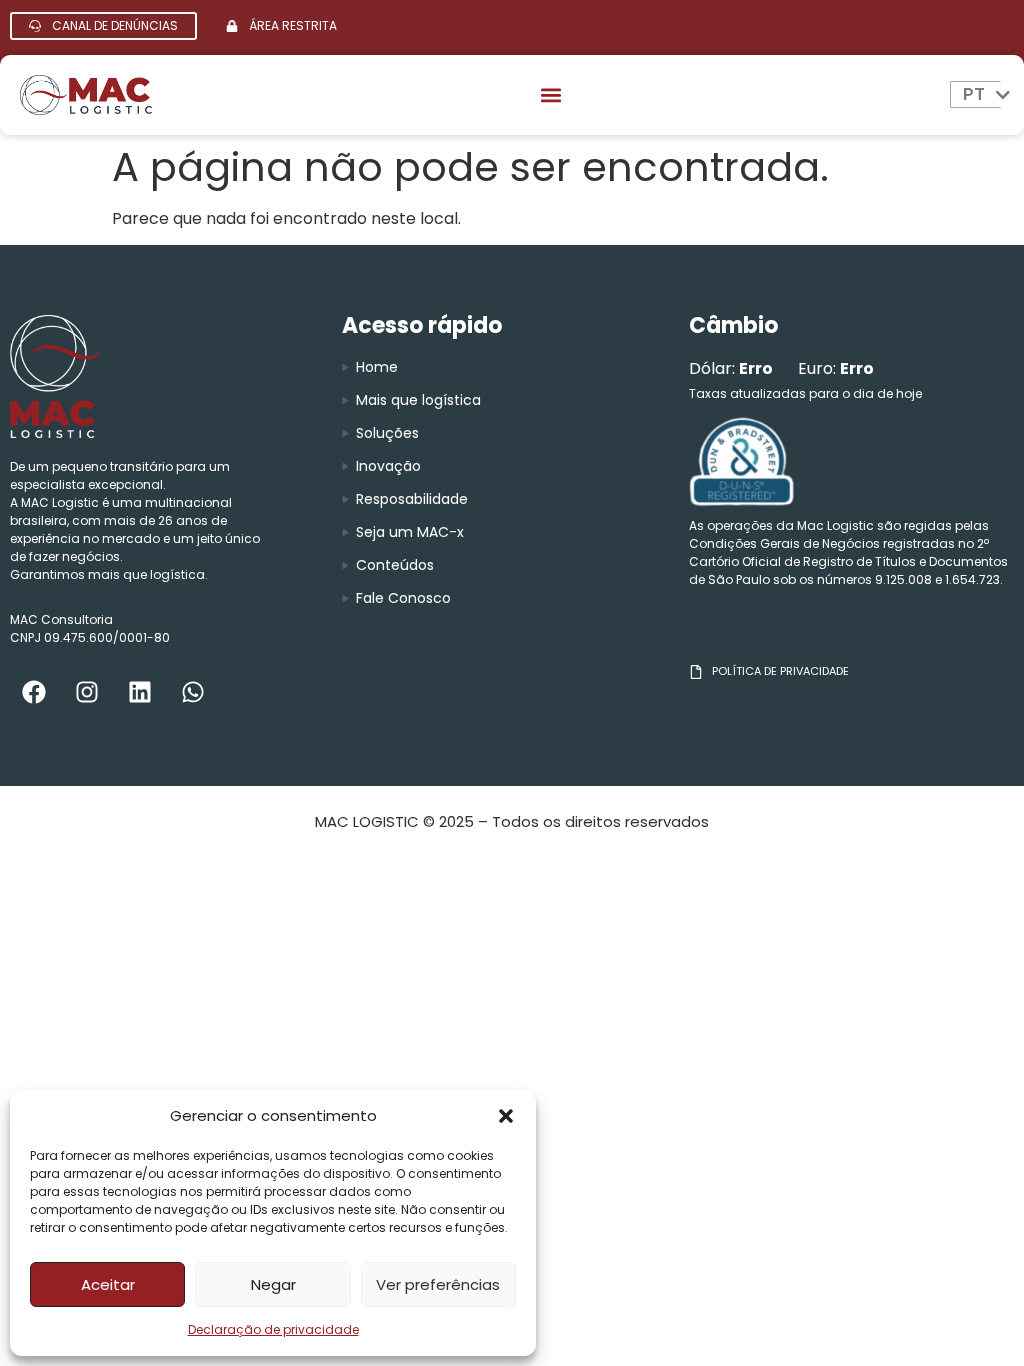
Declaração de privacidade (273, 1329)
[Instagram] (87, 692)
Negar (273, 1284)
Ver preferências (438, 1284)
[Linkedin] (140, 692)
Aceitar (108, 1284)
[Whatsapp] (193, 692)
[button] (506, 1116)
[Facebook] (34, 692)
